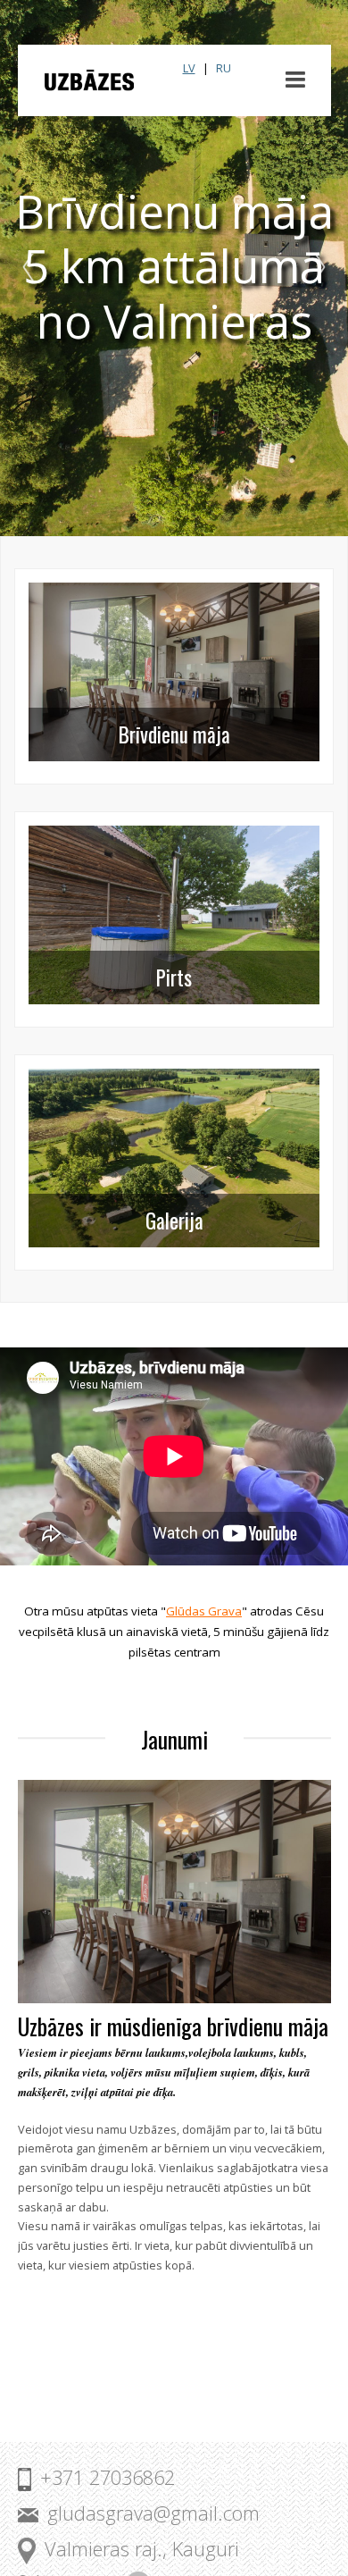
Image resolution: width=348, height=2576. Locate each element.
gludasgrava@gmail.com (153, 2513)
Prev (32, 268)
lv (189, 68)
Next (316, 268)
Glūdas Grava (204, 1611)
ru (224, 68)
